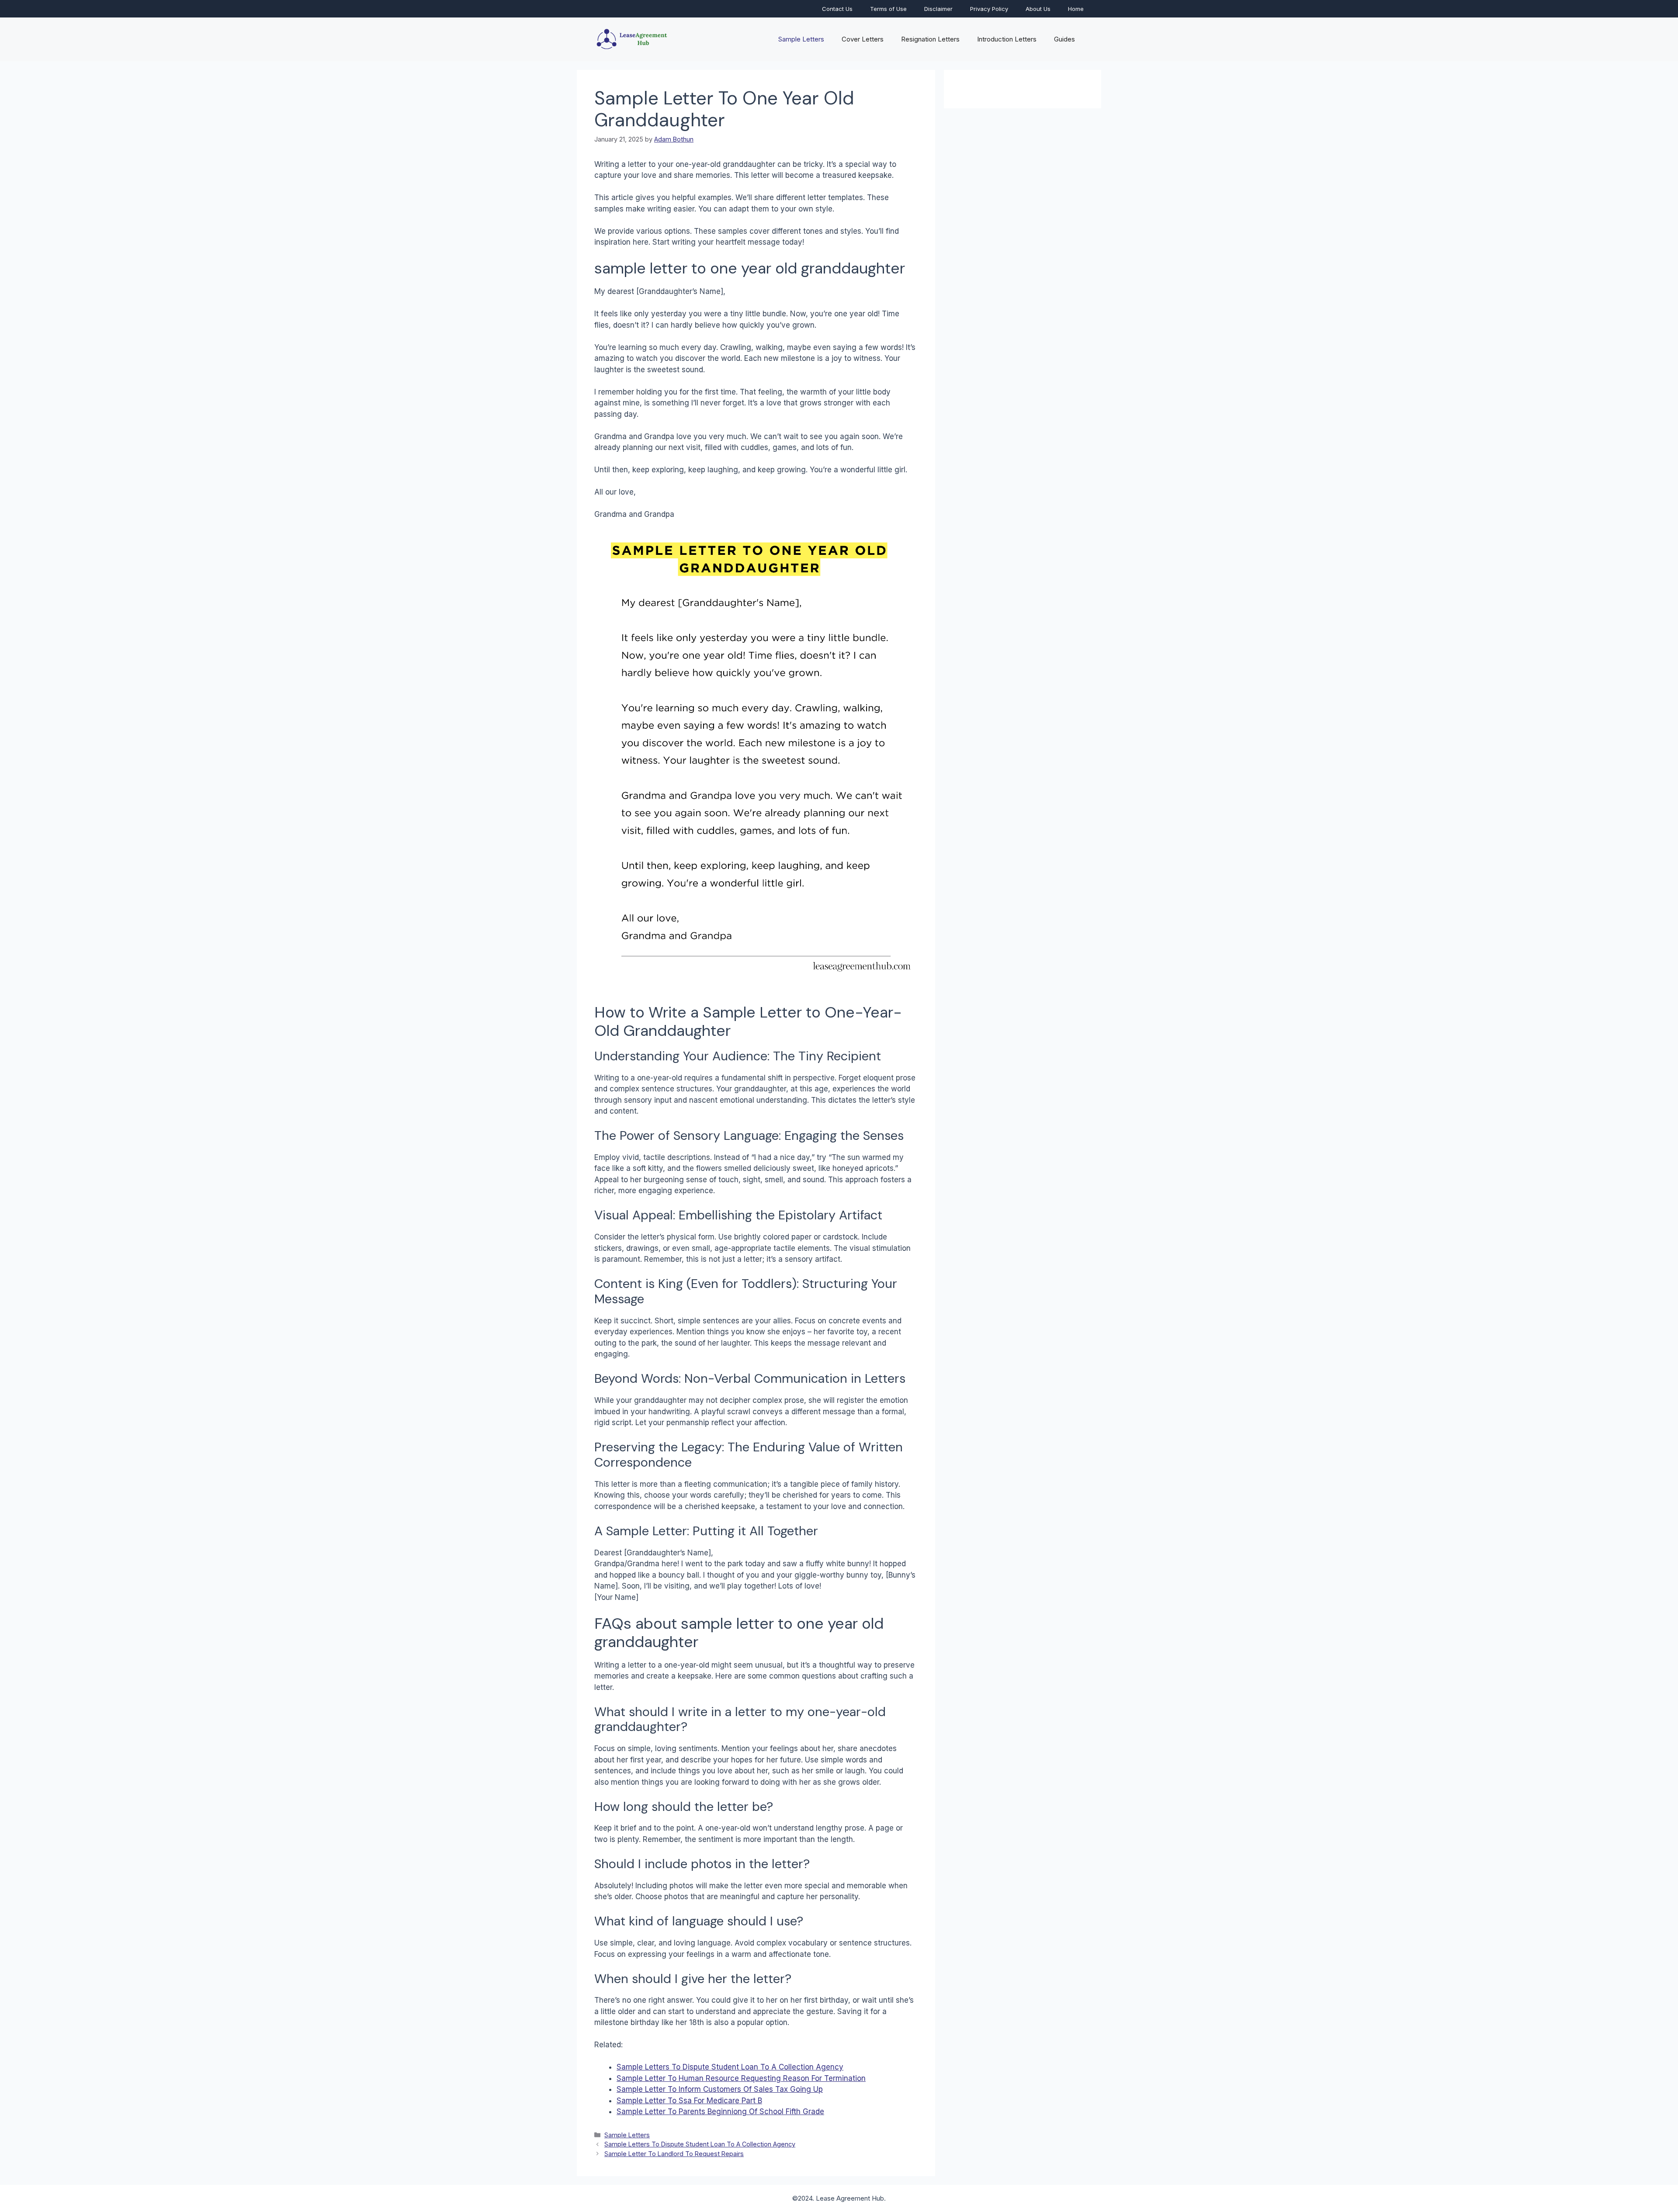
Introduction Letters (1007, 39)
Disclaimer (938, 9)
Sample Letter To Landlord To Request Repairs (674, 2154)
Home (1076, 9)
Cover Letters (863, 39)
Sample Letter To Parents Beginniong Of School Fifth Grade (720, 2112)
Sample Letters (801, 39)
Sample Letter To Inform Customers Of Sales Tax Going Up (720, 2089)
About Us (1038, 9)
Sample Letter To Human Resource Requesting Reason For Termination (741, 2078)
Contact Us (837, 9)
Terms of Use (888, 9)
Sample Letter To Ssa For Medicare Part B (689, 2101)
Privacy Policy (989, 9)
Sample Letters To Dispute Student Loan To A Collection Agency (730, 2067)
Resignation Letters (930, 39)
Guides (1064, 39)
